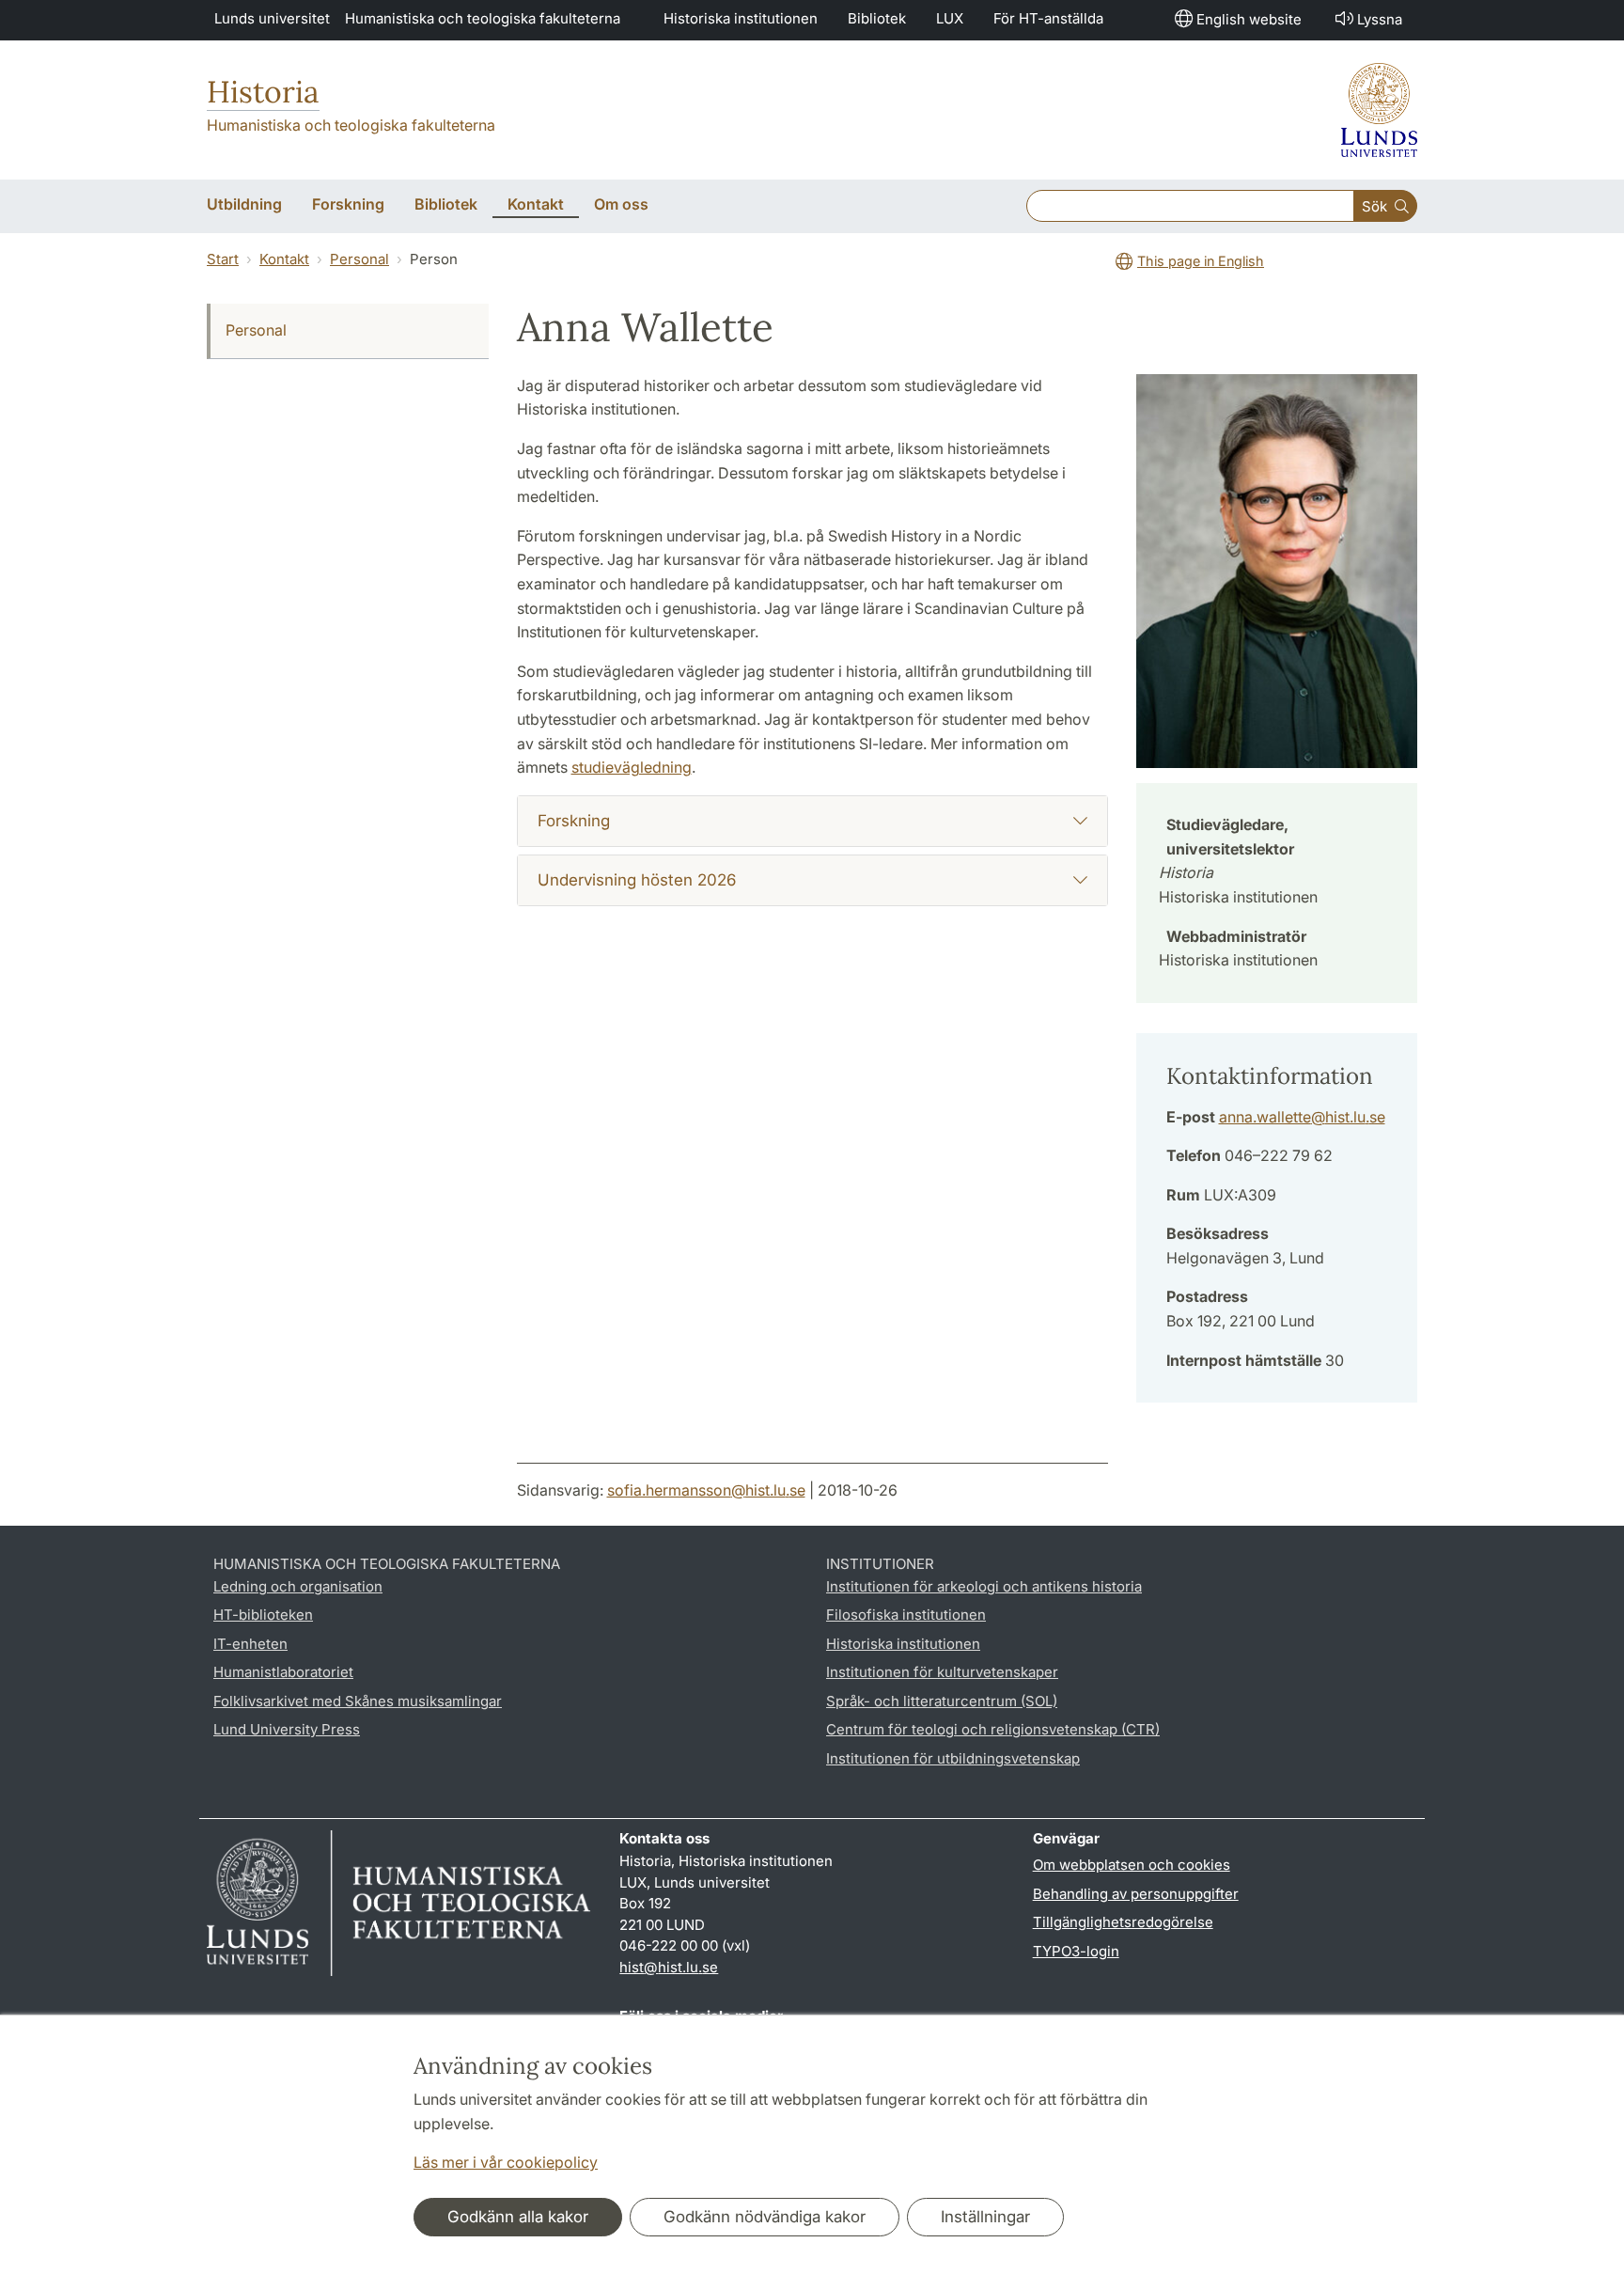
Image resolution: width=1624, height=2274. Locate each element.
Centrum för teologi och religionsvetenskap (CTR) (993, 1729)
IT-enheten (250, 1644)
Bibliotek (877, 18)
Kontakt (284, 259)
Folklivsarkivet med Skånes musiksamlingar (358, 1701)
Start (223, 259)
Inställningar (985, 2217)
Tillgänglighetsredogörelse (1123, 1922)
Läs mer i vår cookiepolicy (506, 2162)
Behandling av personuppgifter (1136, 1894)
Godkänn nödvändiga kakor (765, 2217)
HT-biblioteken (263, 1615)
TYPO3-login (1076, 1951)
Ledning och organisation (298, 1586)
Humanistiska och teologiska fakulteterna (483, 18)
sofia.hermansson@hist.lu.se (706, 1490)
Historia (263, 92)
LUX (950, 18)
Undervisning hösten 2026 (637, 880)
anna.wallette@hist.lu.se (1302, 1117)
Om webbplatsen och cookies (1132, 1865)
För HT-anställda (1048, 18)
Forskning (574, 821)
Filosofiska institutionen (906, 1615)
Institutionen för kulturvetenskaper (942, 1672)
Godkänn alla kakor (518, 2217)
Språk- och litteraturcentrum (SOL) (942, 1701)
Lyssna (1380, 19)
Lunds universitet (272, 18)
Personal (359, 259)
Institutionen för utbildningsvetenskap (953, 1758)
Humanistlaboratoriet (283, 1672)
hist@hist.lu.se (669, 1967)
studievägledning (632, 767)
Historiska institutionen (741, 18)
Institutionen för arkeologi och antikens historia (984, 1586)
